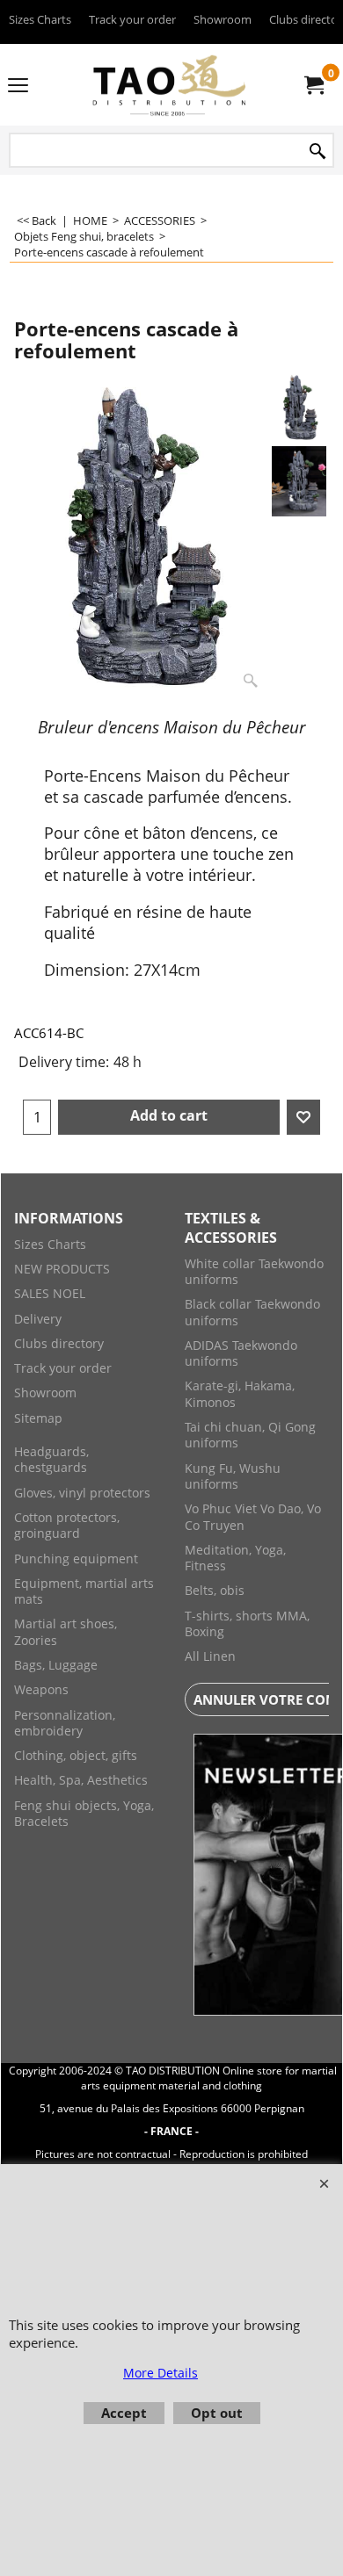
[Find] (317, 152)
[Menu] (18, 86)
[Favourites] (303, 1117)
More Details (161, 2373)
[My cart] (313, 85)
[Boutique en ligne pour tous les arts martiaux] (168, 85)
